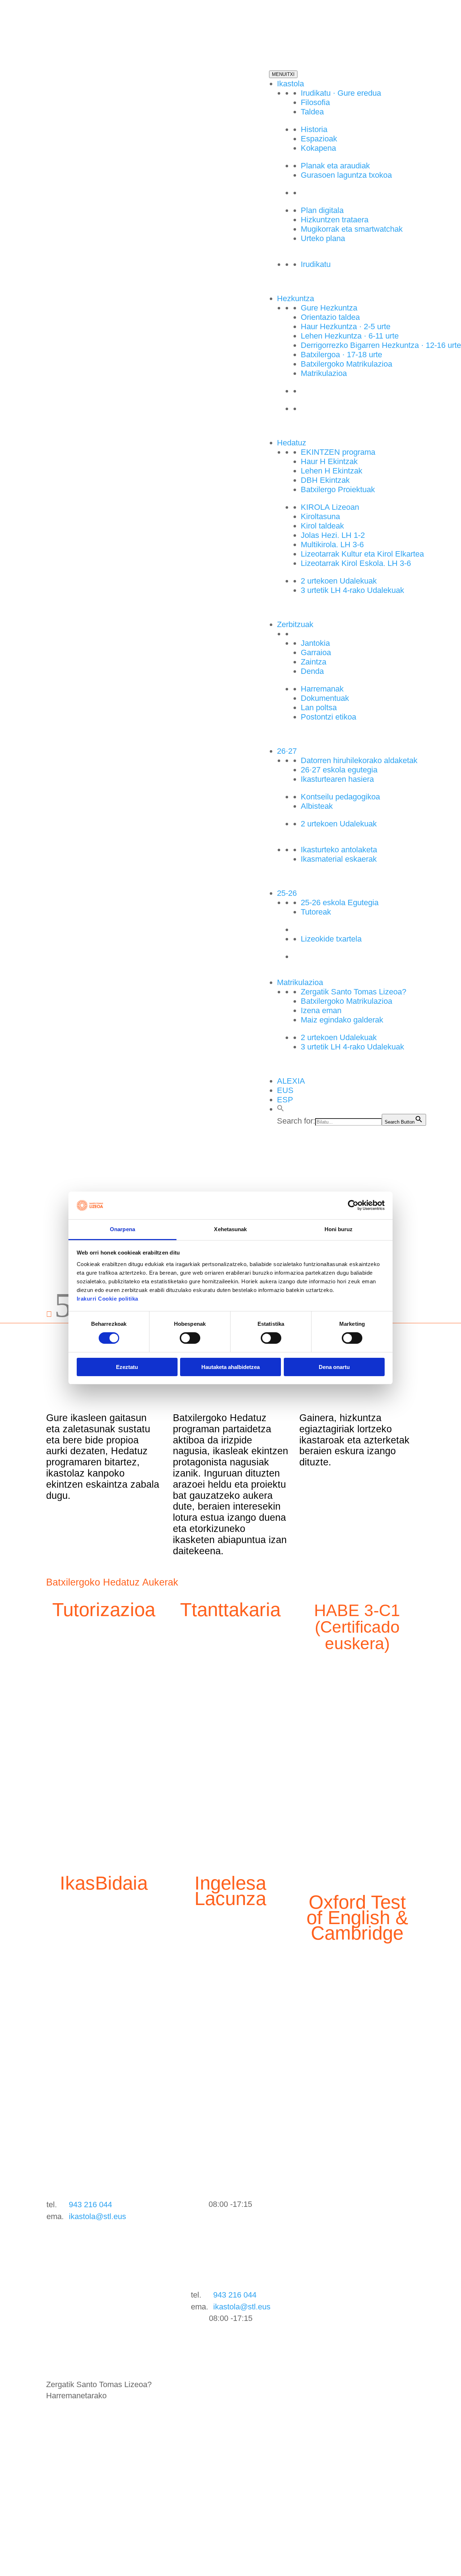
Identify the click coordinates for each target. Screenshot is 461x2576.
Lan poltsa (319, 708)
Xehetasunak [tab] (230, 1229)
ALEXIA (291, 1081)
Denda (312, 671)
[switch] (190, 1338)
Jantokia (315, 643)
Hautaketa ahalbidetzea (230, 1367)
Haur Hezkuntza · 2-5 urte (346, 326)
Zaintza (314, 662)
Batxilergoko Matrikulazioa (346, 364)
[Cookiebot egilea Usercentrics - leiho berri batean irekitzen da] (353, 1205)
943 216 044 (90, 2205)
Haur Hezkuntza (329, 409)
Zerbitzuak (295, 624)
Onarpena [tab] (122, 1229)
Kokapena (318, 148)
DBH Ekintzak (325, 480)
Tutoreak (316, 912)
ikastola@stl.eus (97, 2216)
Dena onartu (334, 1367)
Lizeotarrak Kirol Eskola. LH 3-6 (356, 563)
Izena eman (321, 1010)
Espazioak (319, 139)
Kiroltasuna (320, 516)
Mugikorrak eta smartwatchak (352, 229)
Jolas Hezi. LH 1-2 (333, 535)
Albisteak (317, 806)
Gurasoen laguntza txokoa (346, 175)
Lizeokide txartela (331, 939)
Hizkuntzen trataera (335, 220)
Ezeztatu (127, 1367)
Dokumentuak (325, 698)
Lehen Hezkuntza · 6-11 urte (350, 336)
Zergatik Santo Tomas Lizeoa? (353, 992)
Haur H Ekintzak (329, 461)
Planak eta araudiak (335, 166)
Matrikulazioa (324, 373)
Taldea (312, 112)
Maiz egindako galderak (342, 1020)
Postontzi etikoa (328, 717)
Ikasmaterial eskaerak (339, 859)
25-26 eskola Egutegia (340, 902)
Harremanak (322, 689)
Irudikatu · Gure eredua (341, 93)
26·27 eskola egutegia (339, 770)
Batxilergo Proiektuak (338, 489)
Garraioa (316, 652)
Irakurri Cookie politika (108, 1299)
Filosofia (315, 102)
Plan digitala (322, 210)
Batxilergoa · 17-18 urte (341, 355)
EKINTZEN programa (338, 452)
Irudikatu (316, 264)
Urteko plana (323, 238)
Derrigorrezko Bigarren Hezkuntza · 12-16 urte (381, 345)
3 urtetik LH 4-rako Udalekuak (352, 590)
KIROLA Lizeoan (330, 507)
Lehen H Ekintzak (332, 471)
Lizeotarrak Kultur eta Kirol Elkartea (362, 554)
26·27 (287, 751)
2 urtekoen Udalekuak (339, 581)
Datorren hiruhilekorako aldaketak (359, 760)
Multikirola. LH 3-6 (332, 545)
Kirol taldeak (322, 526)
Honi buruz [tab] (339, 1229)
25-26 (287, 893)
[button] (281, 1109)
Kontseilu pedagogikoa (340, 797)
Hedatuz (292, 443)
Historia (314, 129)
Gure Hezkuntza (329, 308)
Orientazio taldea (330, 317)
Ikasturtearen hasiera (337, 779)
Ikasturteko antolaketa (339, 850)
